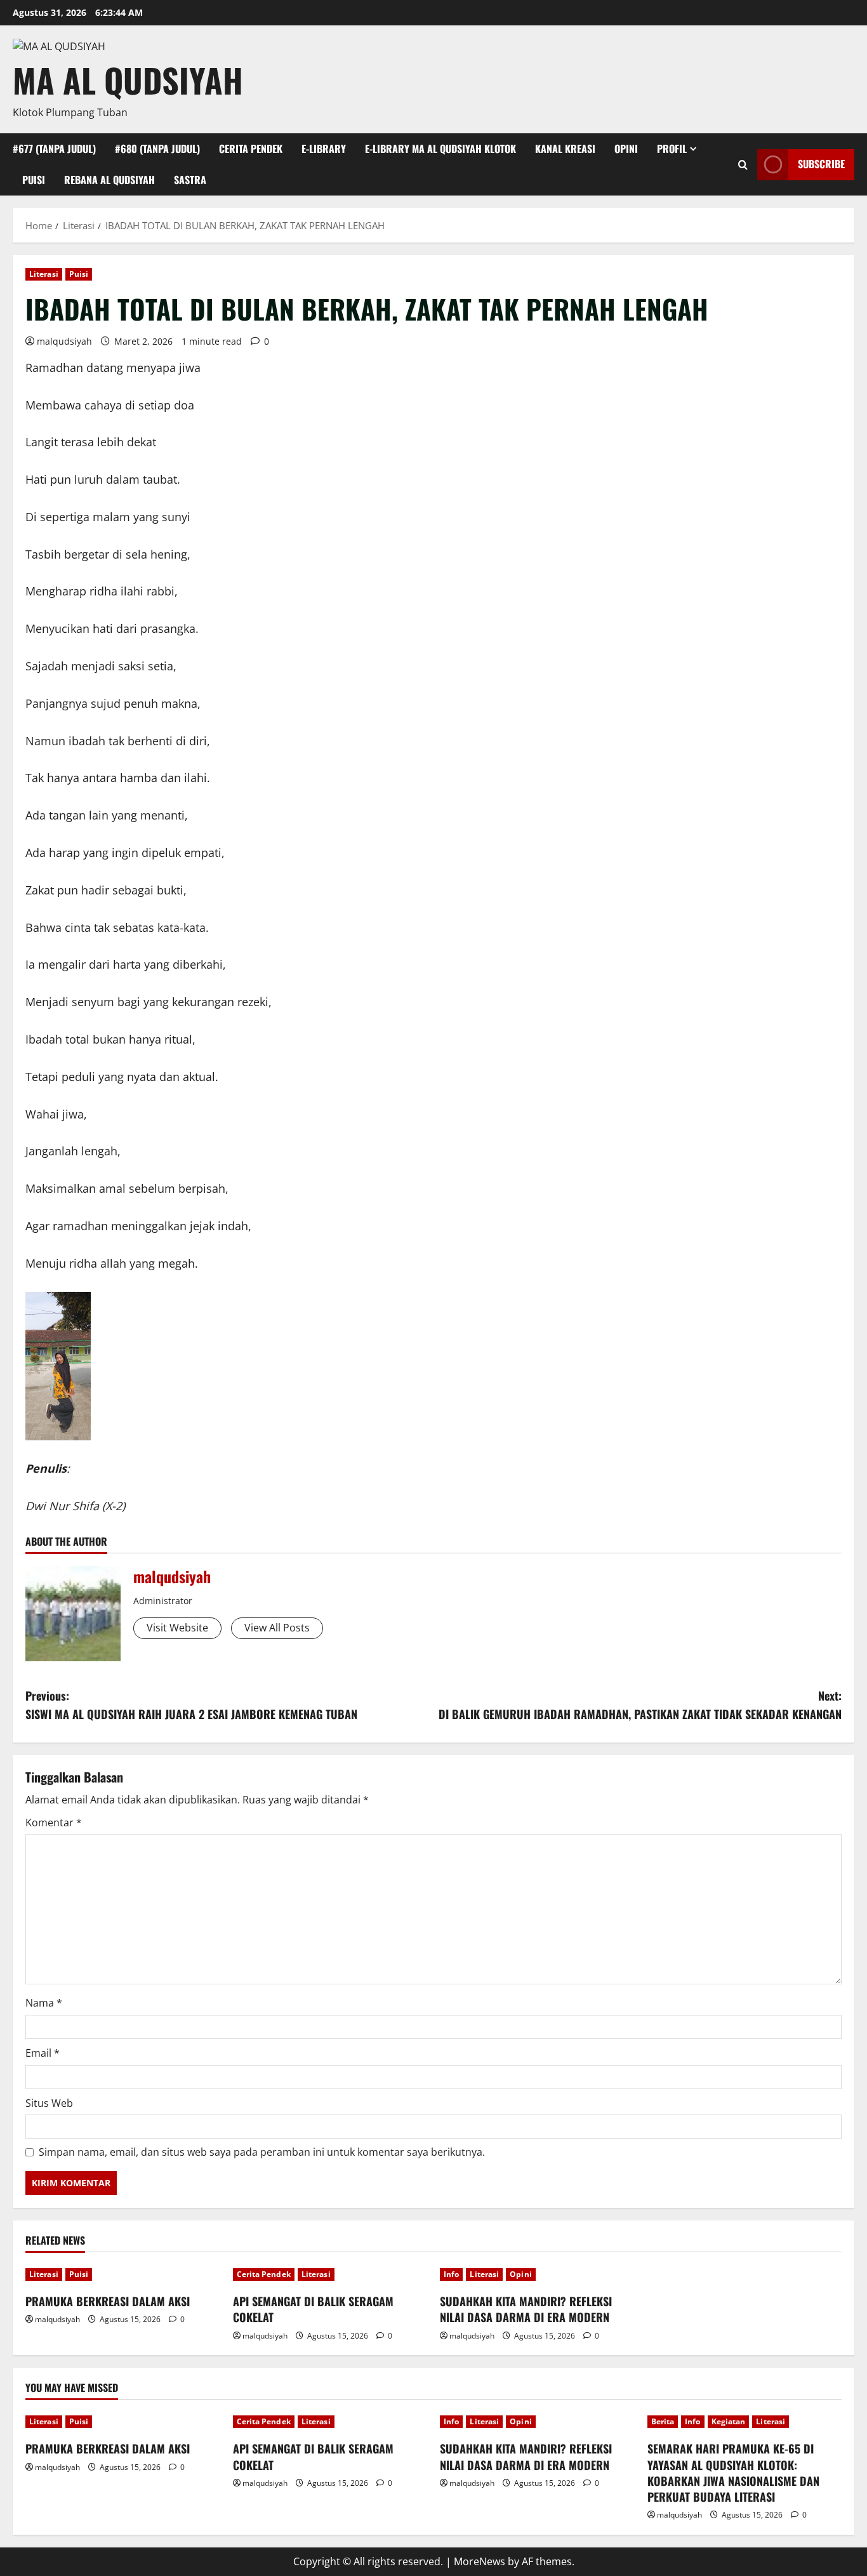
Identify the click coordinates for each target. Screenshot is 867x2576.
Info (451, 2274)
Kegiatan (729, 2421)
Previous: (191, 1705)
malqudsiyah (64, 341)
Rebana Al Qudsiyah (109, 180)
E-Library (324, 149)
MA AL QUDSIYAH (128, 80)
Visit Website (177, 1628)
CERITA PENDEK (251, 149)
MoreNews (480, 2561)
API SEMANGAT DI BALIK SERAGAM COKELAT (313, 2309)
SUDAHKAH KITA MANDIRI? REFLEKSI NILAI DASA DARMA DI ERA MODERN (526, 2309)
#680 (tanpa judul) (157, 149)
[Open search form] (743, 165)
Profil (672, 149)
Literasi (44, 274)
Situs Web (49, 2103)
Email (43, 2053)
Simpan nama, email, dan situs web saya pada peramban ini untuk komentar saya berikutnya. (262, 2152)
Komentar (54, 1822)
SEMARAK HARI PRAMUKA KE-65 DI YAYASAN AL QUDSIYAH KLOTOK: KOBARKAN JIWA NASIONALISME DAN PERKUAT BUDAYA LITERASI (733, 2473)
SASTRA (190, 180)
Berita (663, 2421)
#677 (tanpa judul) (54, 149)
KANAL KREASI (565, 149)
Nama (44, 2003)
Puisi (79, 274)
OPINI (626, 149)
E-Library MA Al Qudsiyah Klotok (440, 149)
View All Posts (277, 1628)
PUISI (34, 180)
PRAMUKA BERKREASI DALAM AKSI (108, 2301)
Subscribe (821, 164)
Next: (640, 1705)
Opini (521, 2274)
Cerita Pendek (264, 2274)
